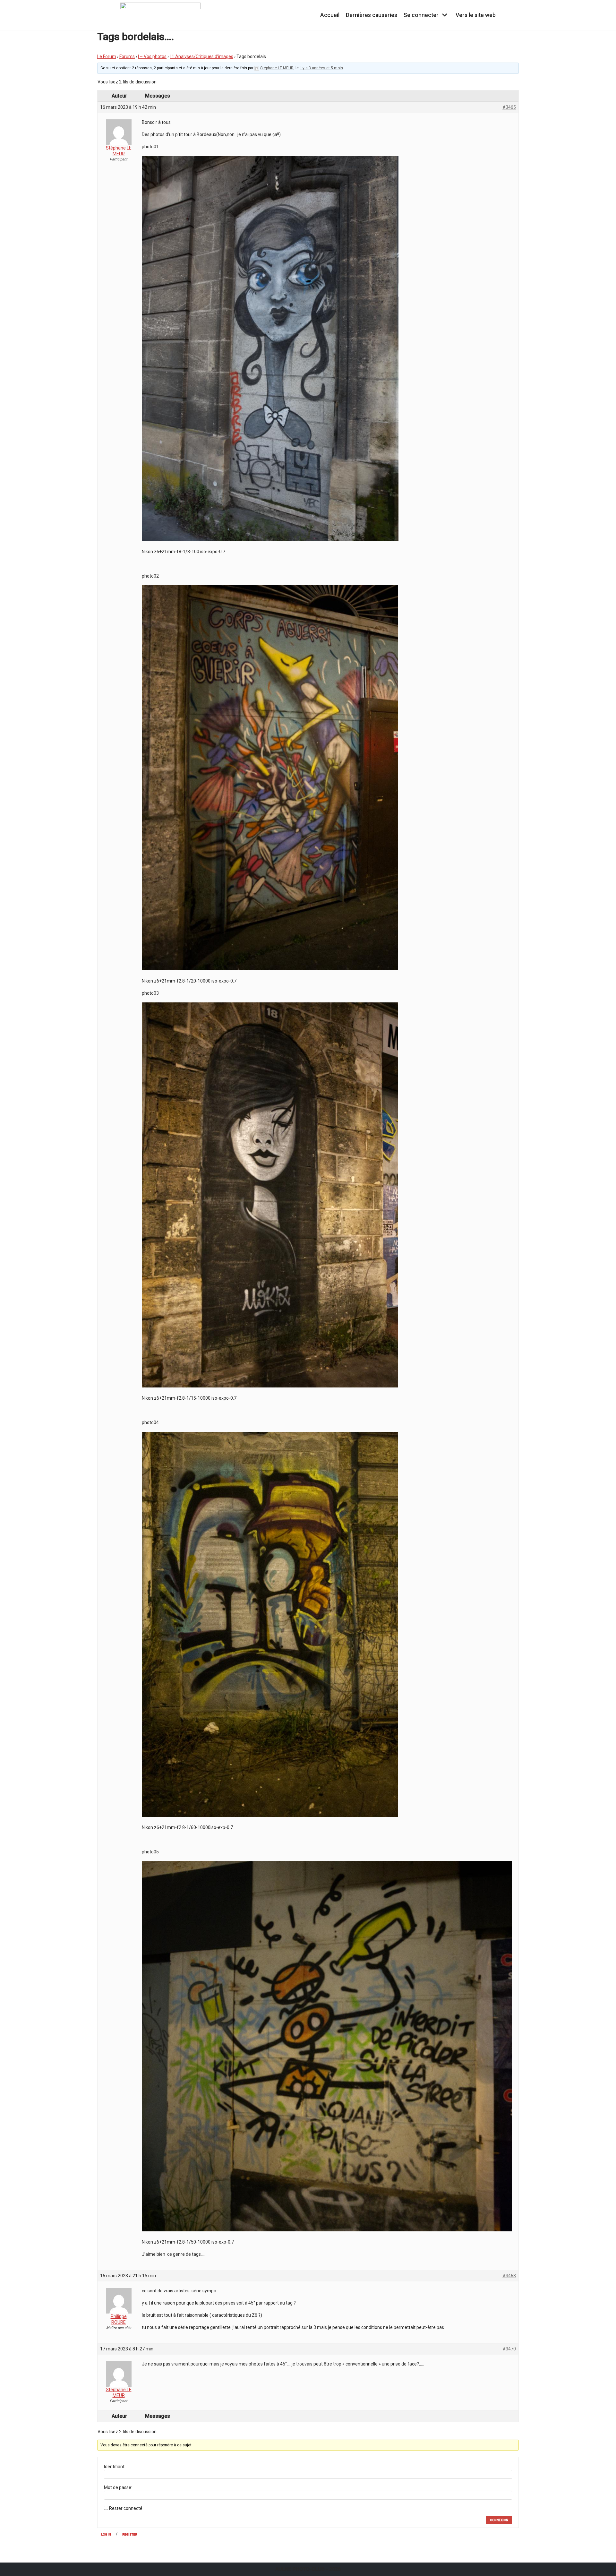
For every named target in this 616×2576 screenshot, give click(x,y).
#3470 (509, 2349)
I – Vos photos (152, 56)
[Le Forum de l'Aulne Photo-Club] (160, 15)
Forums (127, 56)
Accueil (330, 15)
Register (130, 2534)
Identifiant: (115, 2467)
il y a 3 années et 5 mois (321, 68)
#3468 (509, 2276)
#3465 (509, 107)
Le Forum (107, 56)
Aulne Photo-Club (300, 2569)
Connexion (499, 2520)
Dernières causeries (372, 15)
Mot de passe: (118, 2487)
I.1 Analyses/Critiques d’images (201, 56)
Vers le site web (476, 15)
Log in (106, 2534)
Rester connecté (126, 2508)
